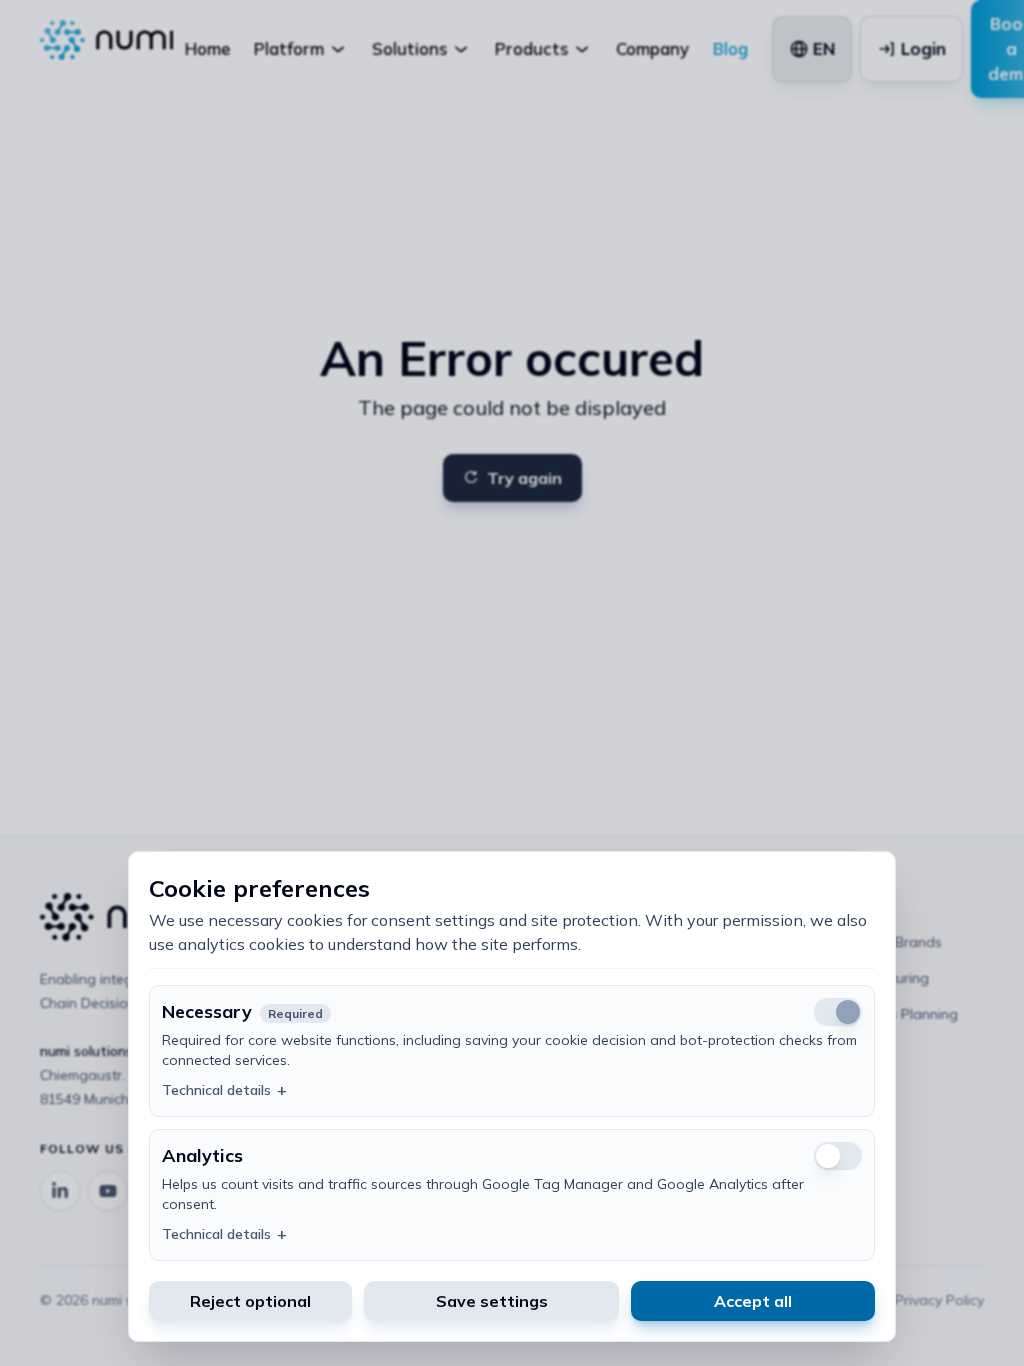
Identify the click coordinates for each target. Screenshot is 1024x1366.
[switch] (838, 1156)
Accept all (753, 1301)
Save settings (492, 1301)
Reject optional (250, 1301)
